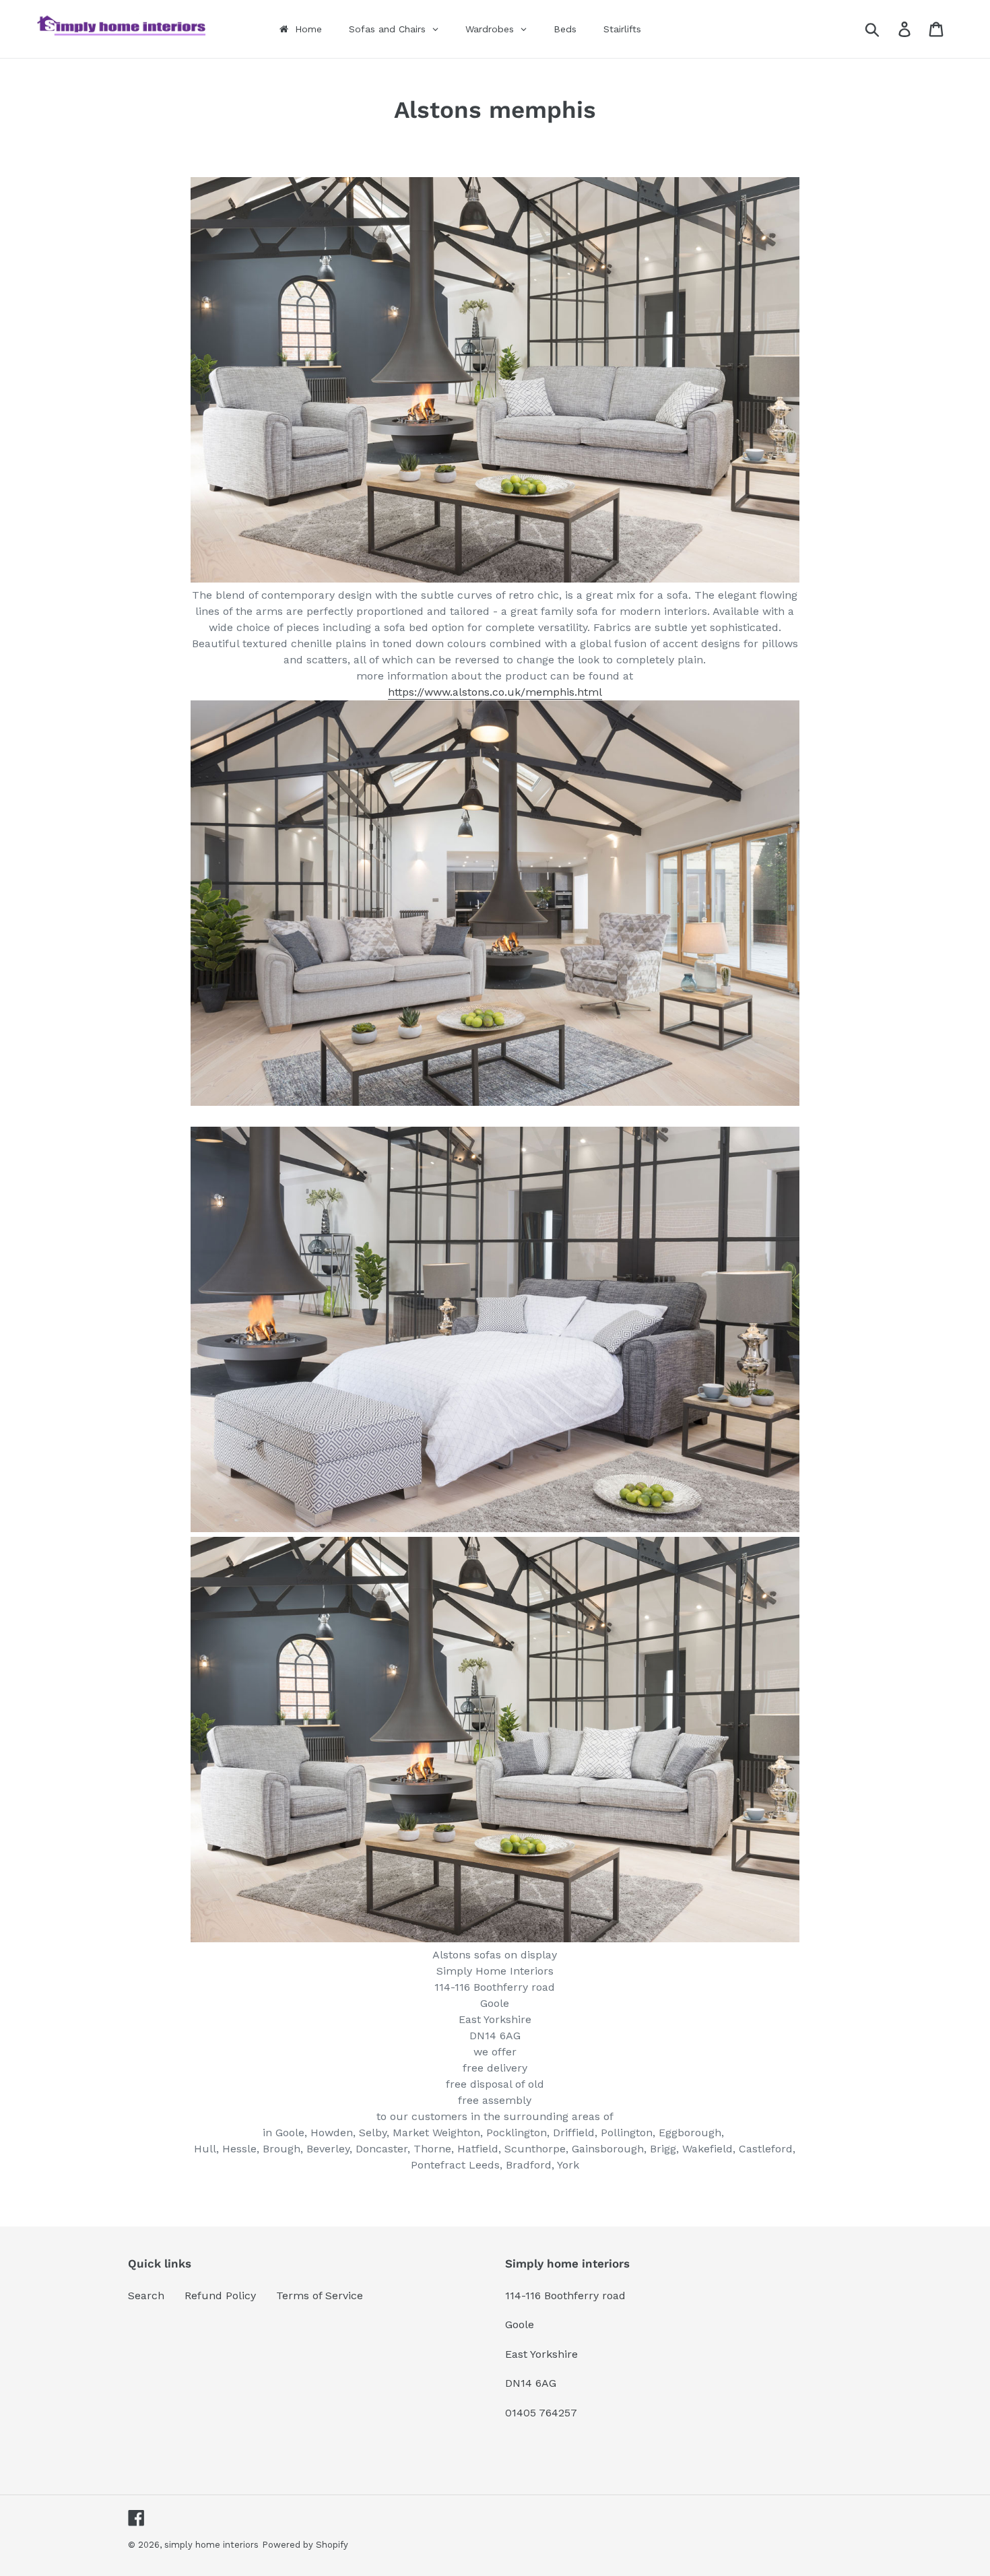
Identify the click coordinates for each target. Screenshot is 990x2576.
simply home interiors (211, 2545)
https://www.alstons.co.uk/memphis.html (495, 692)
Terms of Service (320, 2296)
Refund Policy (220, 2296)
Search (146, 2296)
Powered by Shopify (305, 2545)
